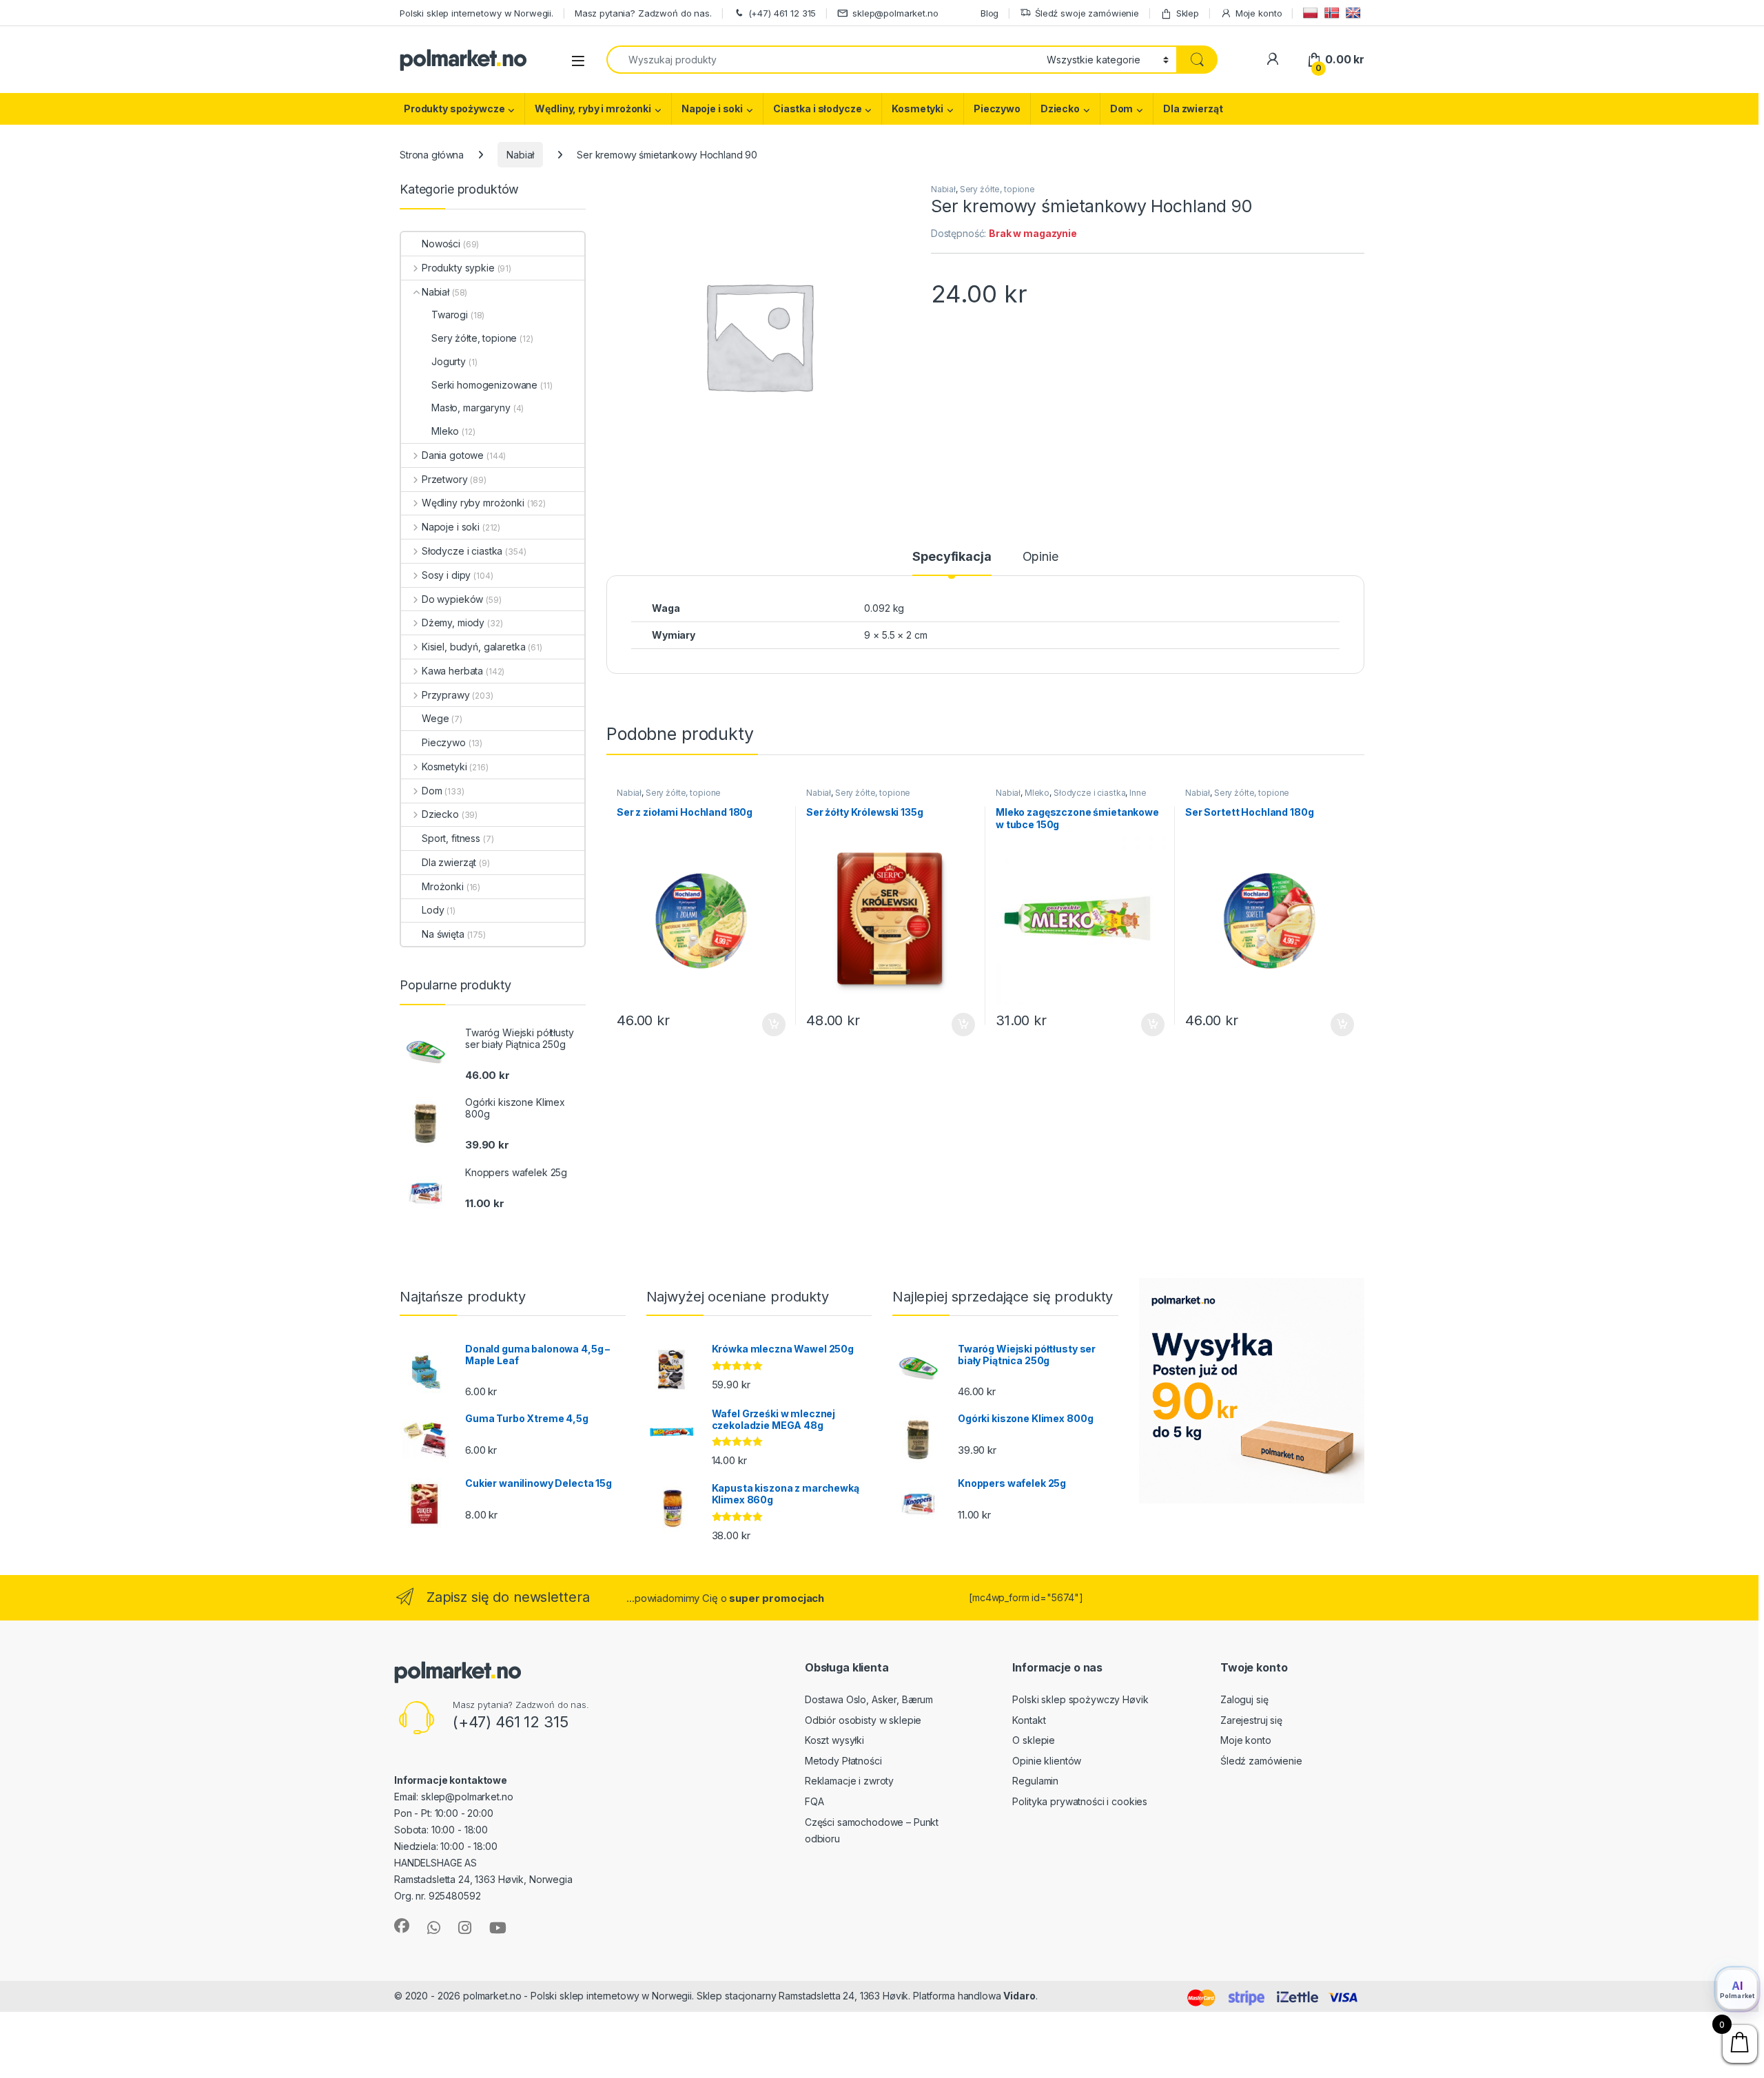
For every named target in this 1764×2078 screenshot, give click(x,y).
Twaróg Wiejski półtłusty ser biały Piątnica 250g (150, 2049)
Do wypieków (452, 599)
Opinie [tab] (1040, 557)
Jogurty (449, 361)
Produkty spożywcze (454, 109)
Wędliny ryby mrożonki (473, 503)
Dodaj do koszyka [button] (767, 1025)
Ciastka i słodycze (817, 109)
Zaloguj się (1244, 1699)
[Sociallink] (402, 1926)
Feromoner (1067, 1996)
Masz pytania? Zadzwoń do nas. (643, 13)
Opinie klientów (1047, 1761)
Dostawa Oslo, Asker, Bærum (869, 1699)
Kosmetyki (917, 109)
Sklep (1188, 13)
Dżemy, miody (453, 623)
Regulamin (1035, 1781)
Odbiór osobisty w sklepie (863, 1720)
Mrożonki (443, 886)
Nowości (441, 244)
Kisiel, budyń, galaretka (473, 647)
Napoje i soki (712, 109)
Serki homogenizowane (484, 385)
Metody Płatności (843, 1761)
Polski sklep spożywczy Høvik (1080, 1699)
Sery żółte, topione (997, 189)
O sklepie (1034, 1740)
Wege (435, 718)
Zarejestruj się (1251, 1720)
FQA (814, 1801)
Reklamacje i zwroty (849, 1781)
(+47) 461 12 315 (782, 13)
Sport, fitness (451, 838)
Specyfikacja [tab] (952, 557)
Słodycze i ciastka (1089, 793)
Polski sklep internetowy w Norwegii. (476, 13)
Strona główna (432, 155)
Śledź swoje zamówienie (1087, 13)
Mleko (1037, 793)
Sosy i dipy (446, 575)
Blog (989, 13)
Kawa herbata (452, 671)
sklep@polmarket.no (895, 13)
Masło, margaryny (471, 408)
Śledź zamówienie (1261, 1761)
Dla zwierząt (1193, 109)
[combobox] (823, 60)
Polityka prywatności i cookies (1080, 1801)
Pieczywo (997, 109)
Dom (1122, 109)
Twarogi (450, 315)
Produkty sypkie (458, 268)
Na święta (443, 934)
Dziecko (1060, 109)
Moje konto (1259, 13)
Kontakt (1029, 1720)
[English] (1355, 13)
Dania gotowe (453, 455)
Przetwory (445, 479)
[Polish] (1312, 13)
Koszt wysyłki (834, 1740)
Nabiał (520, 155)
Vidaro (1019, 1996)
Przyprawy (446, 695)
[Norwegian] (1334, 13)
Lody (433, 910)
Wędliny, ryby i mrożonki (593, 109)
